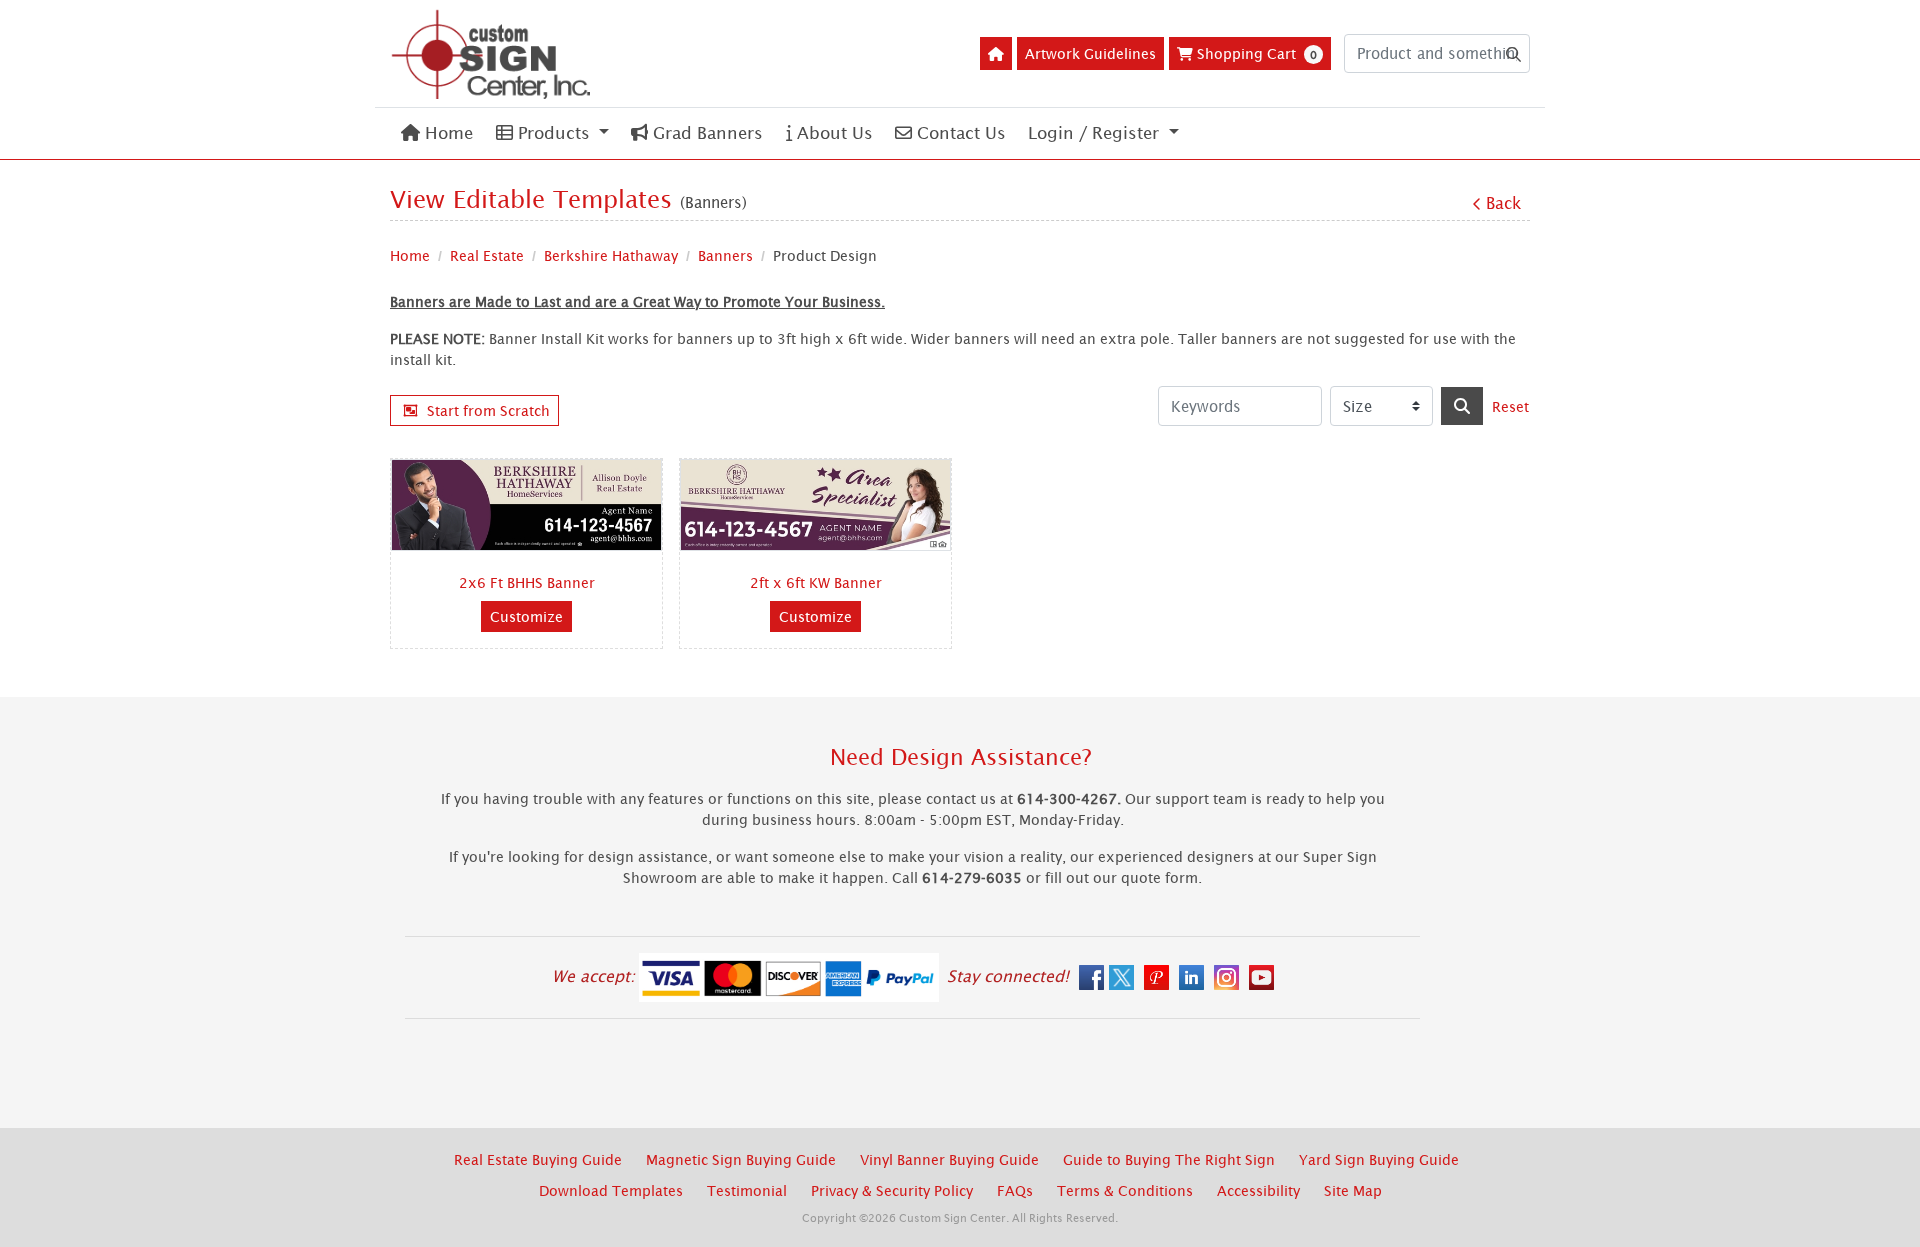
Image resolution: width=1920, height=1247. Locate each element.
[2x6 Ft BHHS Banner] (526, 505)
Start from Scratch (488, 410)
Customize (526, 616)
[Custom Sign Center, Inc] (490, 53)
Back (1503, 203)
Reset (1510, 406)
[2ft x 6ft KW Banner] (815, 505)
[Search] (1462, 406)
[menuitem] (437, 133)
